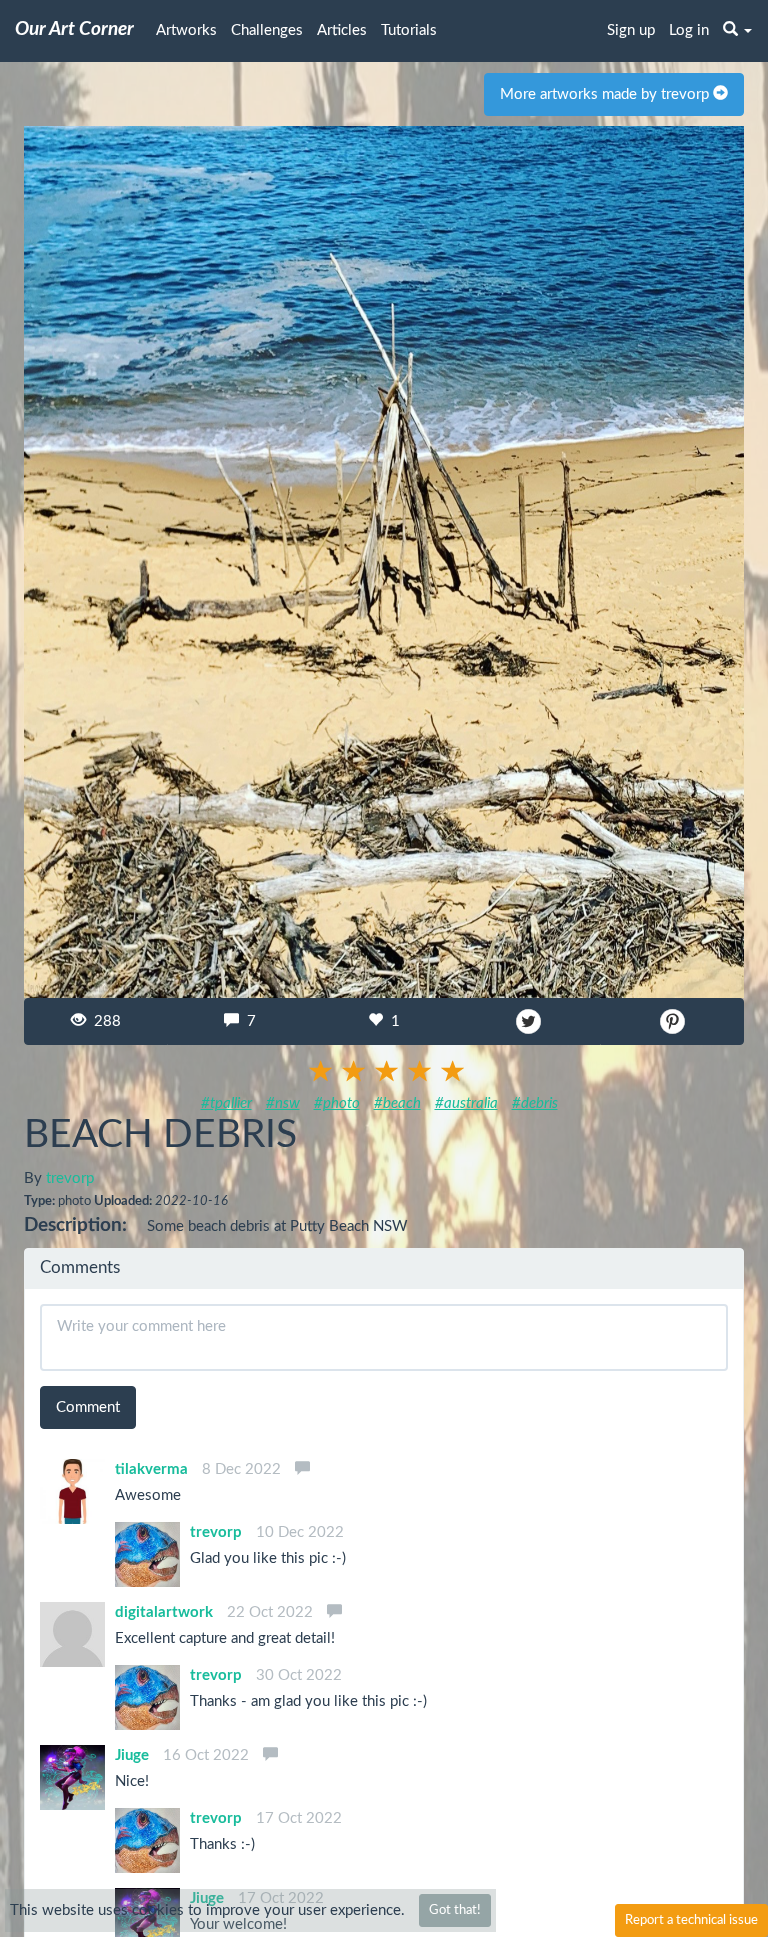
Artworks (186, 30)
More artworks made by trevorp (606, 94)
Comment (88, 1407)
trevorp (70, 1178)
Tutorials (409, 30)
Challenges (267, 30)
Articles (342, 30)
